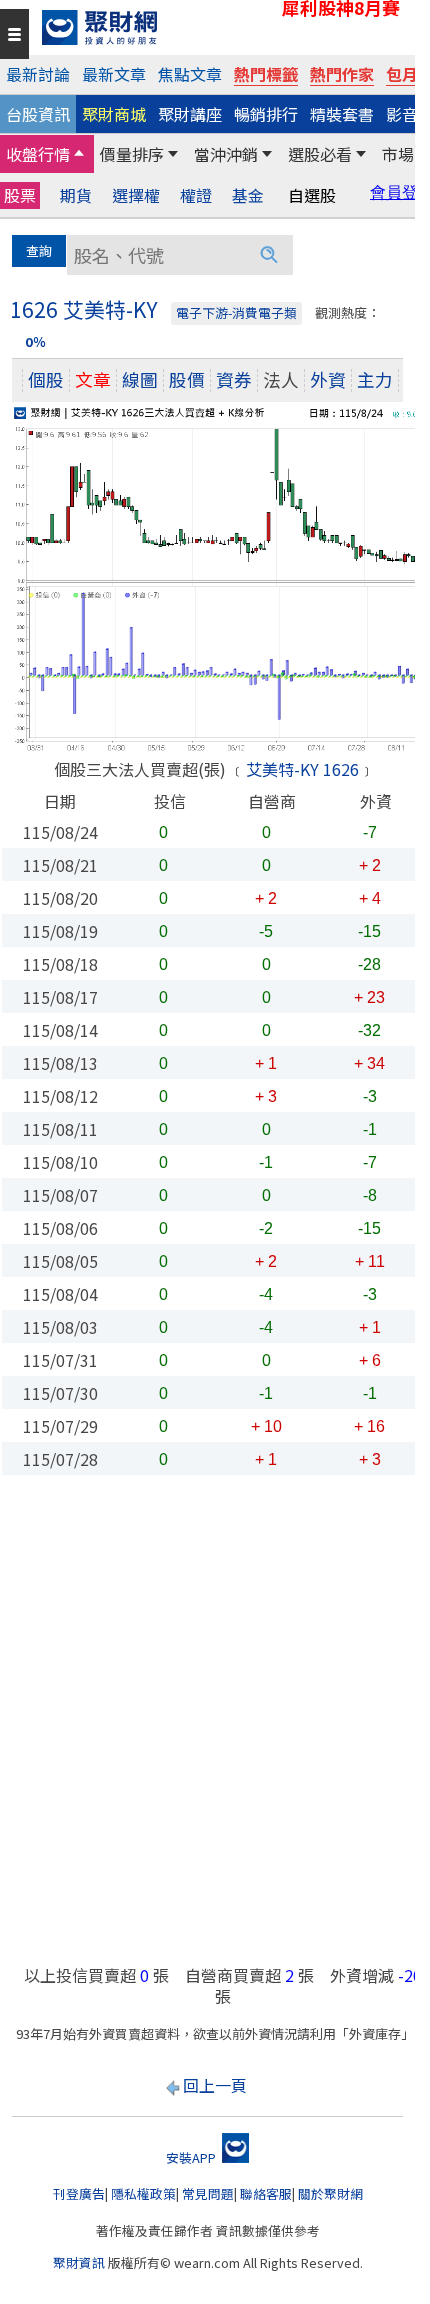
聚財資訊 (79, 2262)
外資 (328, 379)
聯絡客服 (266, 2193)
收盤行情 (38, 154)
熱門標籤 (266, 74)
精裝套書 (342, 114)
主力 (375, 379)
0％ (35, 341)
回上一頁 (215, 2085)
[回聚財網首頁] (223, 27)
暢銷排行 (266, 114)
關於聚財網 (330, 2193)
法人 (281, 379)
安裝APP (192, 2157)
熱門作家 (342, 74)
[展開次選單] (79, 154)
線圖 (140, 379)
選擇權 (136, 195)
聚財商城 (114, 114)
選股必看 (320, 154)
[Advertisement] (215, 1730)
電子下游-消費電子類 (236, 312)
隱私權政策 (143, 2193)
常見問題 (208, 2193)
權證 (196, 195)
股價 (187, 379)
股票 (20, 195)
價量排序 (132, 154)
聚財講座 (190, 114)
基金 (248, 195)
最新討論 (38, 74)
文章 (93, 379)
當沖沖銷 (226, 154)
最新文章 (114, 74)
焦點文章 (190, 74)
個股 (46, 379)
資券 (234, 379)
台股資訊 (38, 114)
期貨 (76, 195)
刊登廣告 (79, 2193)
